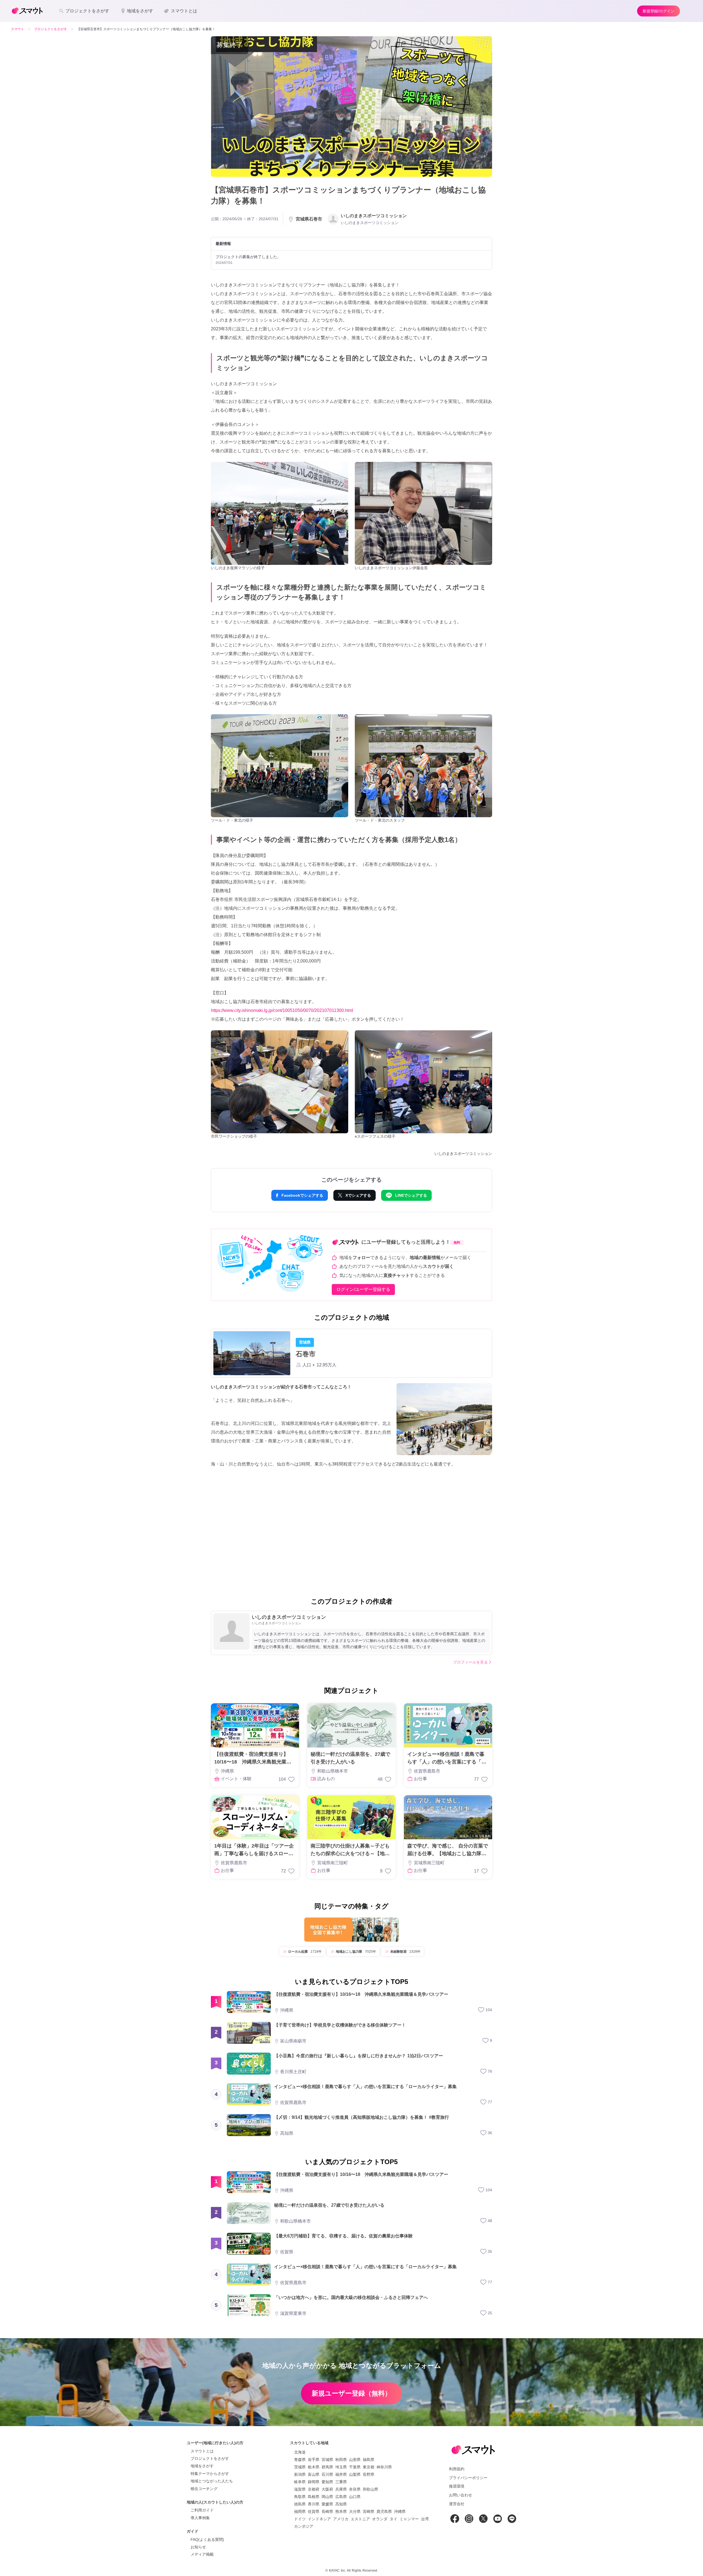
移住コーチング (204, 2489)
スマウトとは (202, 2451)
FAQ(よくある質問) (207, 2539)
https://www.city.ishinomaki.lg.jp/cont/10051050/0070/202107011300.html (282, 1010)
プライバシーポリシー (468, 2478)
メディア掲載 (202, 2554)
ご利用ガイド (202, 2510)
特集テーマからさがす (210, 2474)
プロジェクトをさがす (210, 2458)
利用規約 (457, 2469)
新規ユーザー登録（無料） (351, 2393)
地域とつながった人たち (212, 2481)
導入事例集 (200, 2518)
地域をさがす (202, 2466)
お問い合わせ (461, 2495)
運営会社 (457, 2504)
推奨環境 (457, 2486)
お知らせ (198, 2547)
